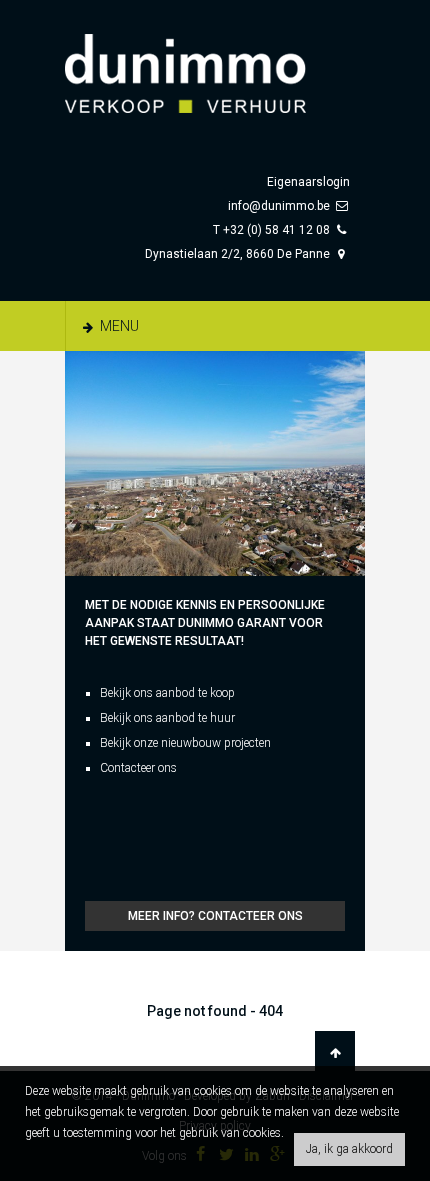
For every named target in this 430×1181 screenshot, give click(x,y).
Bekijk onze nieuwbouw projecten (185, 743)
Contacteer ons (138, 768)
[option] (215, 463)
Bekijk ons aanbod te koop (167, 693)
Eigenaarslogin (308, 182)
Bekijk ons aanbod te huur (167, 718)
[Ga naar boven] (335, 1053)
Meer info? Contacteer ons (215, 916)
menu (118, 326)
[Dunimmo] (215, 64)
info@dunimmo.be (279, 206)
